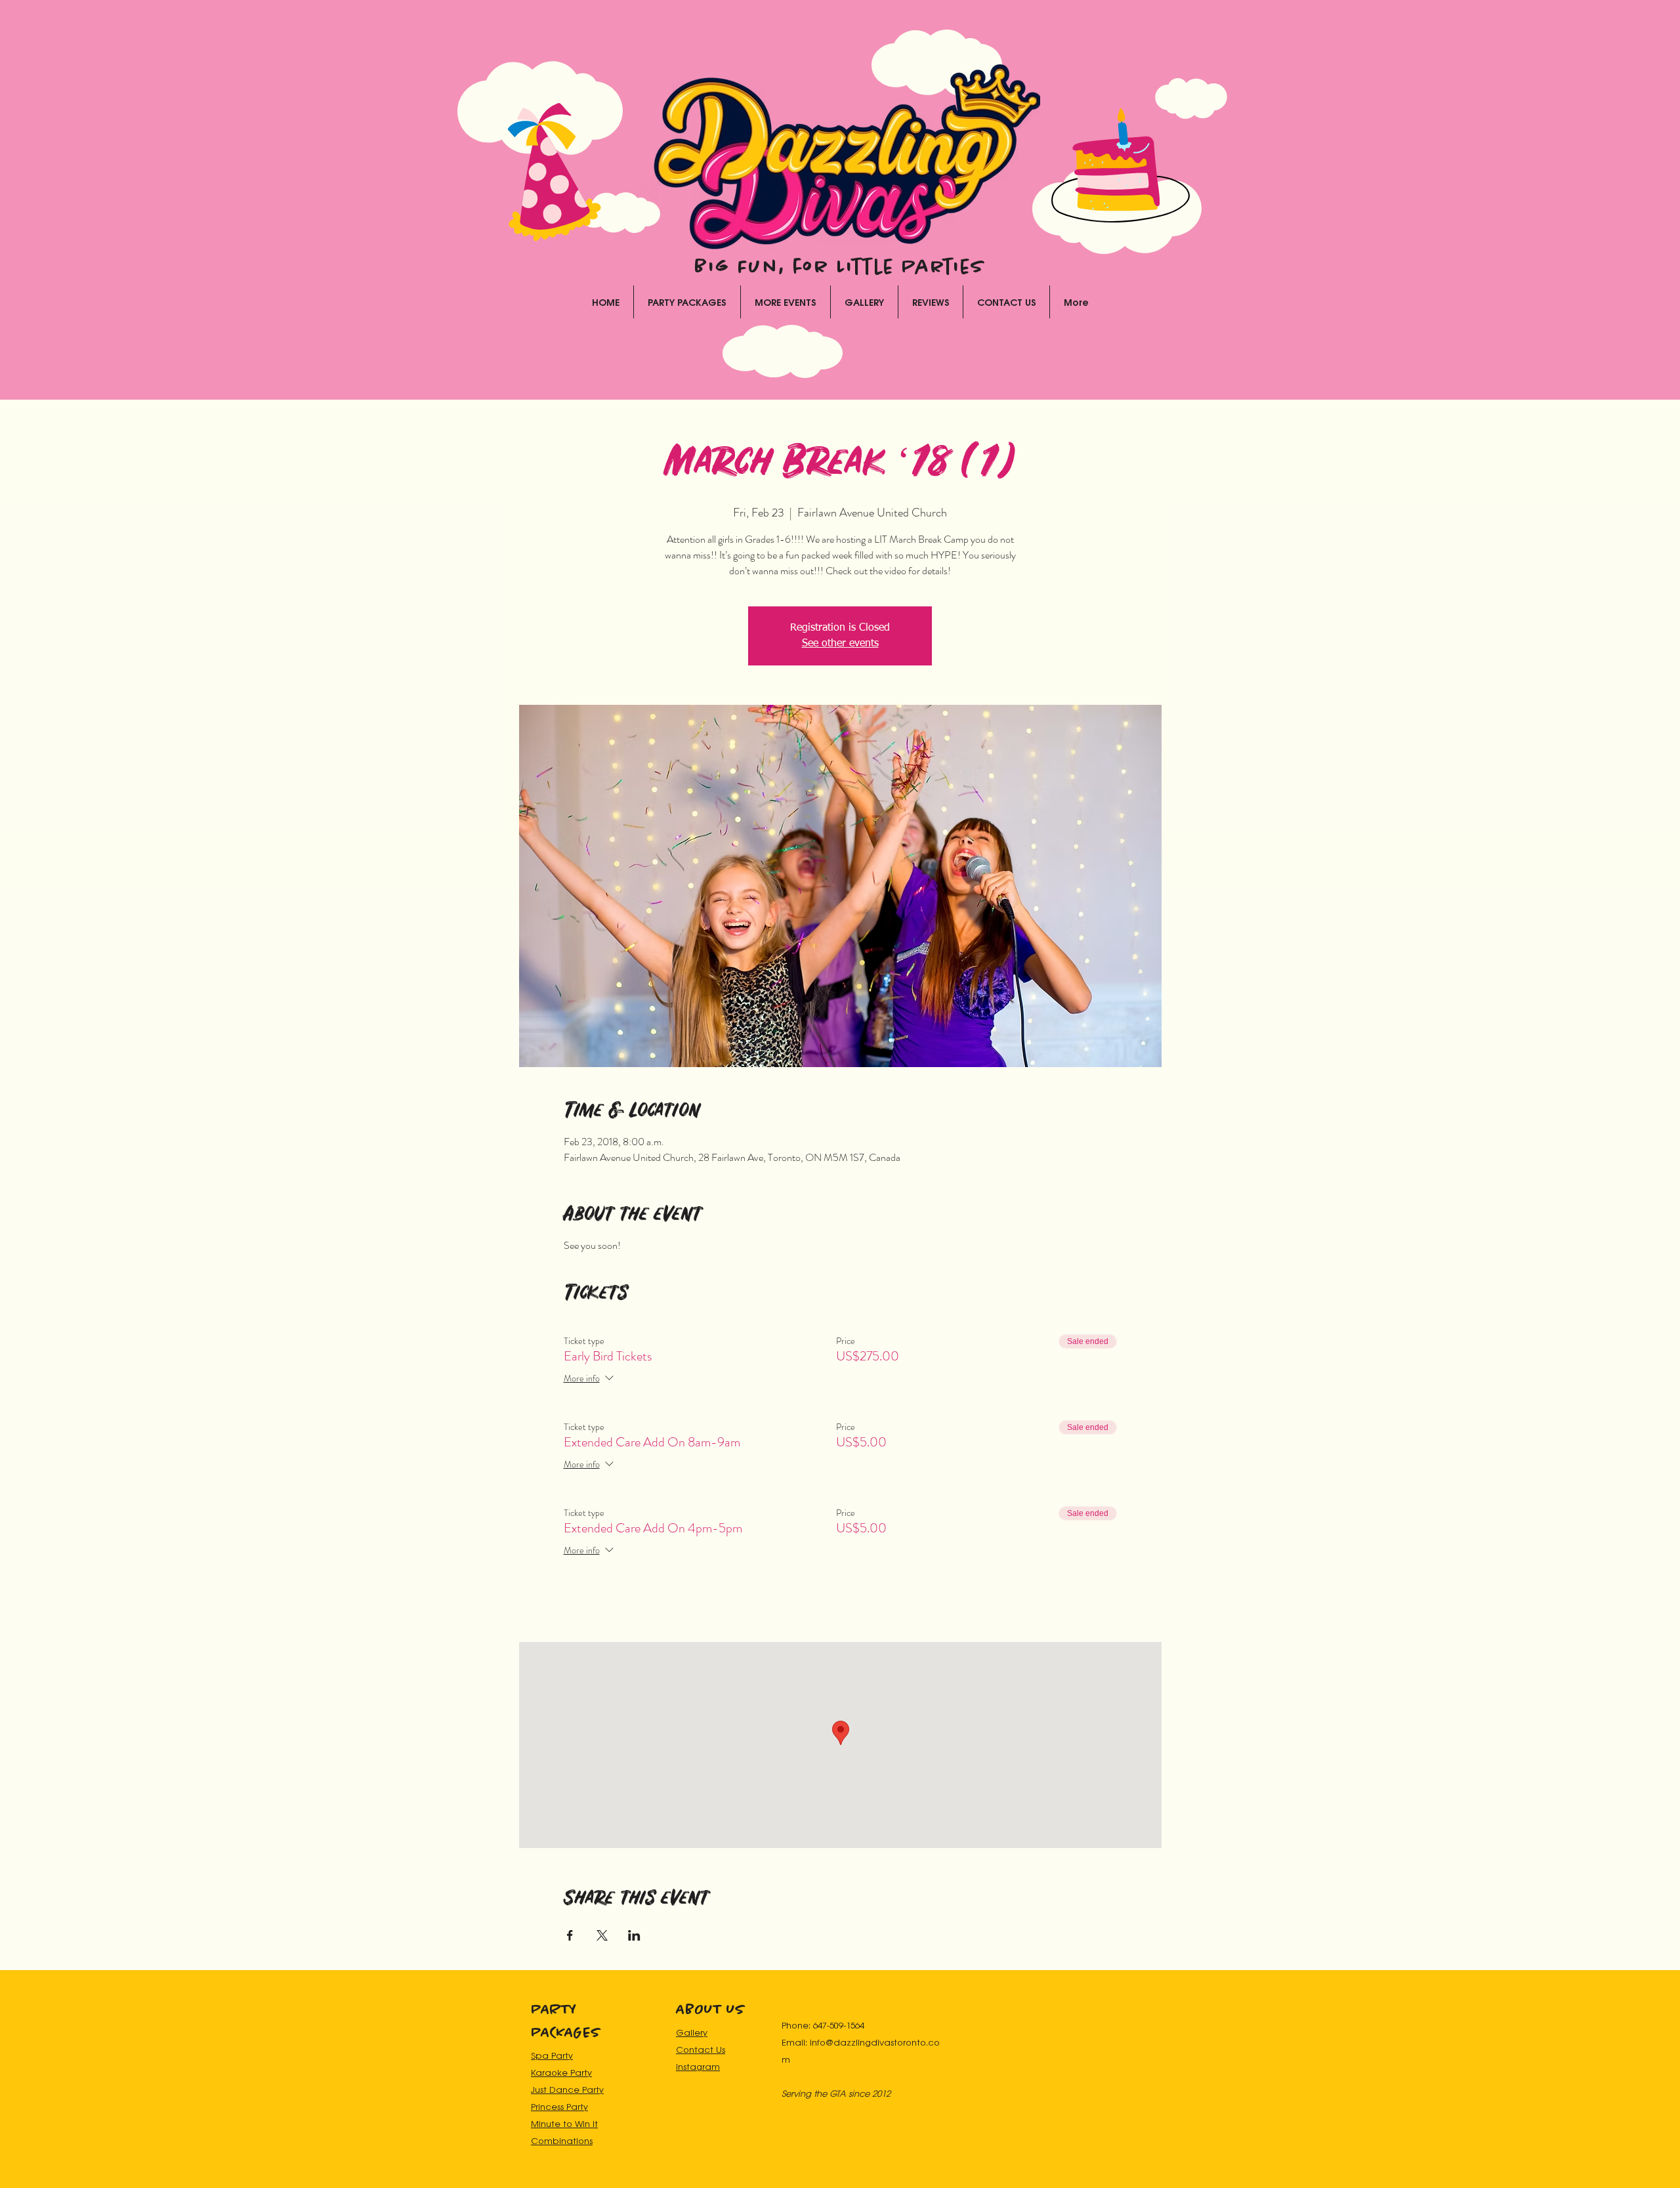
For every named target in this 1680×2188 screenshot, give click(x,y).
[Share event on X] (602, 1935)
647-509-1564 (839, 2025)
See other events (840, 644)
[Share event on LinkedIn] (634, 1935)
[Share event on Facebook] (570, 1935)
